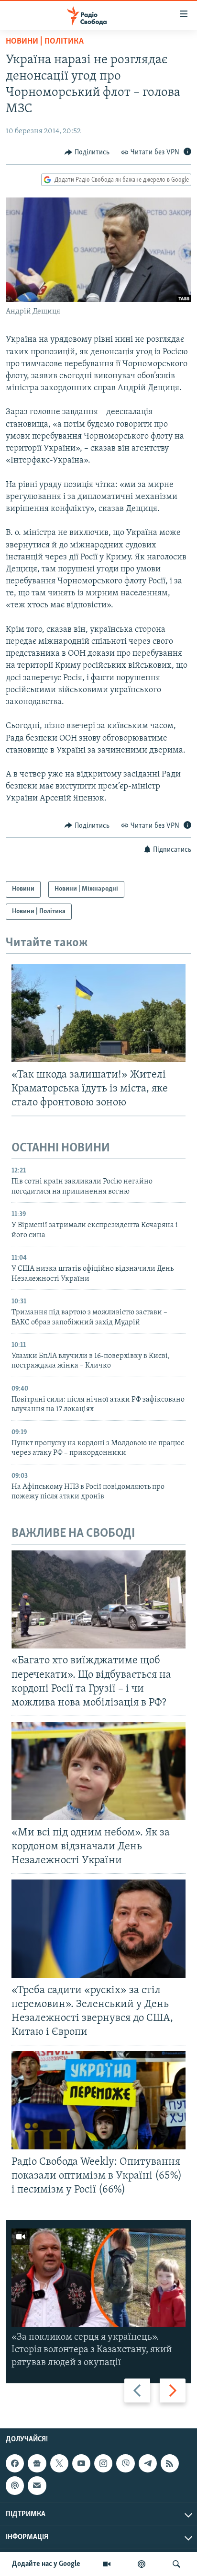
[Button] (87, 152)
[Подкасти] (142, 2564)
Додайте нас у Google (46, 2564)
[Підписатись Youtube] (81, 2463)
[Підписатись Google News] (37, 2463)
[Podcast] (15, 2485)
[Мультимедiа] (107, 2564)
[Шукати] (176, 2564)
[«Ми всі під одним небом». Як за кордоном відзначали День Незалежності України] (98, 1771)
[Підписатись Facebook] (15, 2463)
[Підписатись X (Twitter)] (59, 2463)
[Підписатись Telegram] (148, 2463)
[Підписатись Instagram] (103, 2463)
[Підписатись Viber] (125, 2463)
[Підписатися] (37, 2485)
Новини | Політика (45, 42)
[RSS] (170, 2463)
